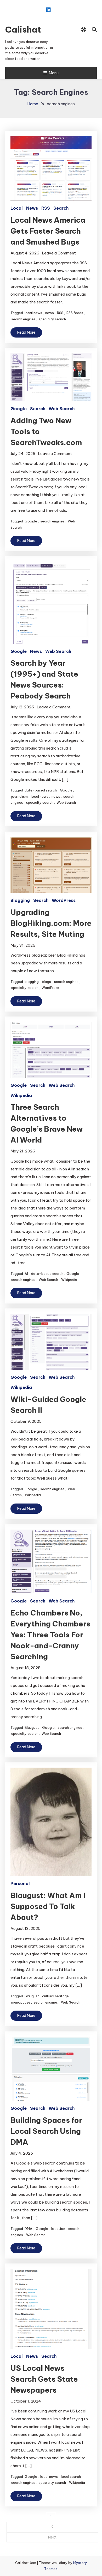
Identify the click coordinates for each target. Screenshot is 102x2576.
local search (71, 2477)
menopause (21, 2002)
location (58, 2229)
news (50, 313)
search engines (23, 319)
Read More (26, 332)
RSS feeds (75, 313)
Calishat (23, 29)
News (32, 208)
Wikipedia (21, 1095)
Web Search (62, 409)
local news (33, 313)
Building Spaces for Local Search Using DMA (46, 2131)
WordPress (64, 900)
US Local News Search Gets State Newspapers (44, 2379)
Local (17, 208)
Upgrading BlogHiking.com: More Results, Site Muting (51, 923)
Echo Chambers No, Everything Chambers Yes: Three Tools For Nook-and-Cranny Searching (50, 1635)
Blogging (20, 900)
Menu (54, 73)
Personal (20, 1883)
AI (26, 1274)
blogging (32, 982)
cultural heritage (55, 1996)
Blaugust (32, 1727)
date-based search (41, 790)
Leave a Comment (59, 253)
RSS (46, 208)
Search (61, 208)
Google (19, 409)
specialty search (52, 319)
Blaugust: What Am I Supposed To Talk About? (48, 1906)
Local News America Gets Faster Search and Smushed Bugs (48, 231)
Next (52, 2537)
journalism (19, 796)
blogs (46, 982)
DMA (29, 2229)
